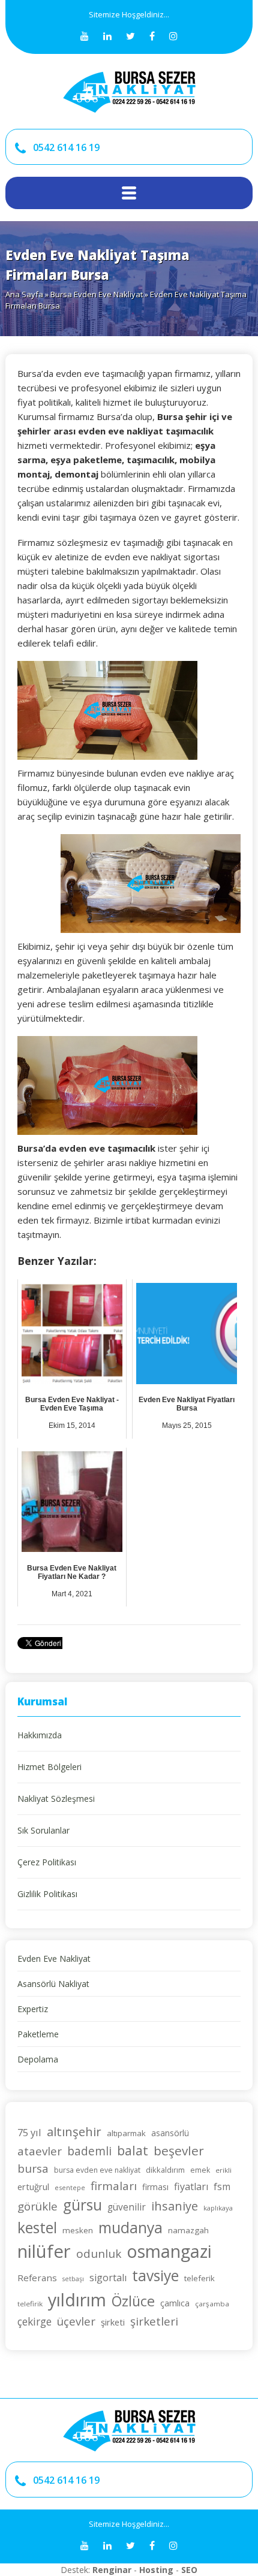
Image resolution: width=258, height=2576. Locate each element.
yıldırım (77, 2299)
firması (155, 2187)
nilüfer (44, 2251)
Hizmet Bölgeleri (49, 1767)
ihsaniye (175, 2206)
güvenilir (127, 2207)
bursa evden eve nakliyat (97, 2170)
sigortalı (108, 2278)
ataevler (40, 2151)
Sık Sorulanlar (43, 1830)
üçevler (76, 2321)
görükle (37, 2206)
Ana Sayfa (24, 294)
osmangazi (169, 2251)
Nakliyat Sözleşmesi (56, 1799)
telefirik (30, 2304)
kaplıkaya (218, 2208)
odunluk (99, 2254)
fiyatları (191, 2187)
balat (133, 2150)
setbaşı (73, 2279)
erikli (223, 2170)
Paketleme (38, 2034)
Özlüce (133, 2301)
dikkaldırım (165, 2170)
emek (200, 2170)
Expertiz (33, 2009)
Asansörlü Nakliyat (53, 1984)
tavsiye (155, 2275)
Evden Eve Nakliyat (54, 1959)
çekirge (34, 2322)
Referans (37, 2278)
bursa (33, 2169)
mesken (78, 2230)
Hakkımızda (40, 1735)
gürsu (82, 2205)
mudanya (130, 2228)
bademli (89, 2151)
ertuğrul (33, 2187)
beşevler (179, 2151)
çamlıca (175, 2303)
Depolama (38, 2059)
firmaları (114, 2186)
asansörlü (170, 2133)
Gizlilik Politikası (47, 1894)
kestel (37, 2228)
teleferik (199, 2278)
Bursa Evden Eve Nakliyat (97, 294)
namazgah (188, 2230)
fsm (222, 2187)
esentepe (70, 2187)
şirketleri (154, 2321)
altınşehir (74, 2131)
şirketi (113, 2322)
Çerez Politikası (47, 1862)
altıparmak (126, 2133)
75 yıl (29, 2132)
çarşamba (212, 2304)
